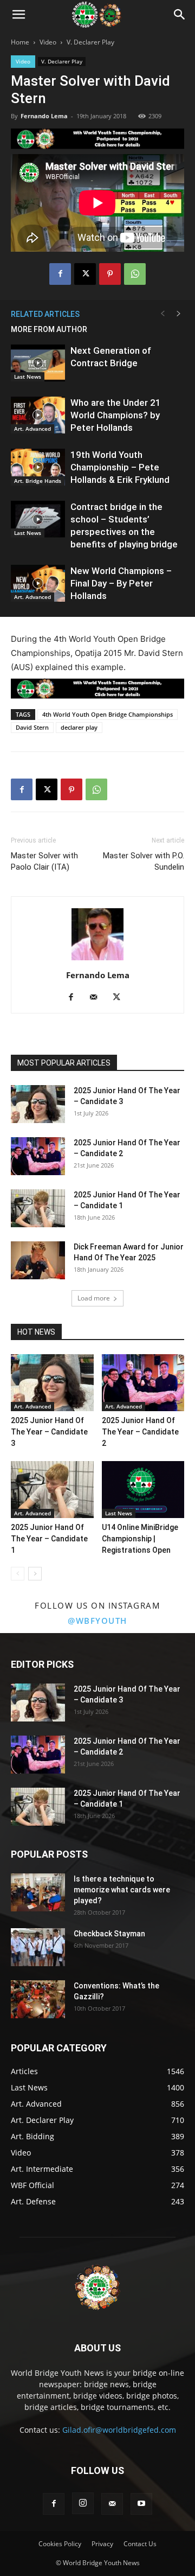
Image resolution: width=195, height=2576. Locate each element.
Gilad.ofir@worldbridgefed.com (119, 2430)
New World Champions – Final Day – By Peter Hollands (121, 583)
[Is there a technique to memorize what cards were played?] (38, 1892)
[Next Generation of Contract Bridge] (38, 363)
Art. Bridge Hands (38, 481)
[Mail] (98, 998)
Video (48, 42)
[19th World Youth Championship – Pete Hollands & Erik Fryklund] (38, 467)
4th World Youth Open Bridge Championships (108, 714)
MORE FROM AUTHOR (49, 329)
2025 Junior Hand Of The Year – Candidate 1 (49, 1539)
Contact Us (140, 2544)
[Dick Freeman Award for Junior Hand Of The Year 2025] (38, 1260)
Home (20, 42)
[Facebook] (60, 274)
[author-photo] (97, 960)
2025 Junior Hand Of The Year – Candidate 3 (49, 1432)
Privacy (102, 2544)
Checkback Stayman (109, 1934)
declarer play (79, 727)
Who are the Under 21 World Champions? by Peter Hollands (116, 415)
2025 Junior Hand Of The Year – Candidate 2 (140, 1432)
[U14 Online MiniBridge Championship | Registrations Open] (143, 1490)
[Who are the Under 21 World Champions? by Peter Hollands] (38, 415)
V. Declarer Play (90, 42)
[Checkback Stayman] (38, 1947)
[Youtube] (141, 2504)
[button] (18, 15)
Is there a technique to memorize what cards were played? (122, 1890)
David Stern (32, 727)
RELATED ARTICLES (45, 314)
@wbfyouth (97, 1621)
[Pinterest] (110, 274)
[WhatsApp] (135, 274)
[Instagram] (83, 2503)
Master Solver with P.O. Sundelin (144, 861)
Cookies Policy (60, 2544)
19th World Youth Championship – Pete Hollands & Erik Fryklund (120, 467)
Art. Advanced (32, 429)
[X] (85, 274)
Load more (94, 1298)
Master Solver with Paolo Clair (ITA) (44, 861)
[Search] (180, 15)
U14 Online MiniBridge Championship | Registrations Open (140, 1539)
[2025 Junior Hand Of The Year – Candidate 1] (38, 1208)
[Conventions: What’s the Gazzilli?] (38, 1999)
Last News (28, 377)
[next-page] (179, 314)
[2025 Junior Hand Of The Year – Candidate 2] (38, 1156)
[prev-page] (162, 314)
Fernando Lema (44, 116)
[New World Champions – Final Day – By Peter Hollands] (38, 584)
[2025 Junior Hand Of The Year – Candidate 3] (38, 1104)
